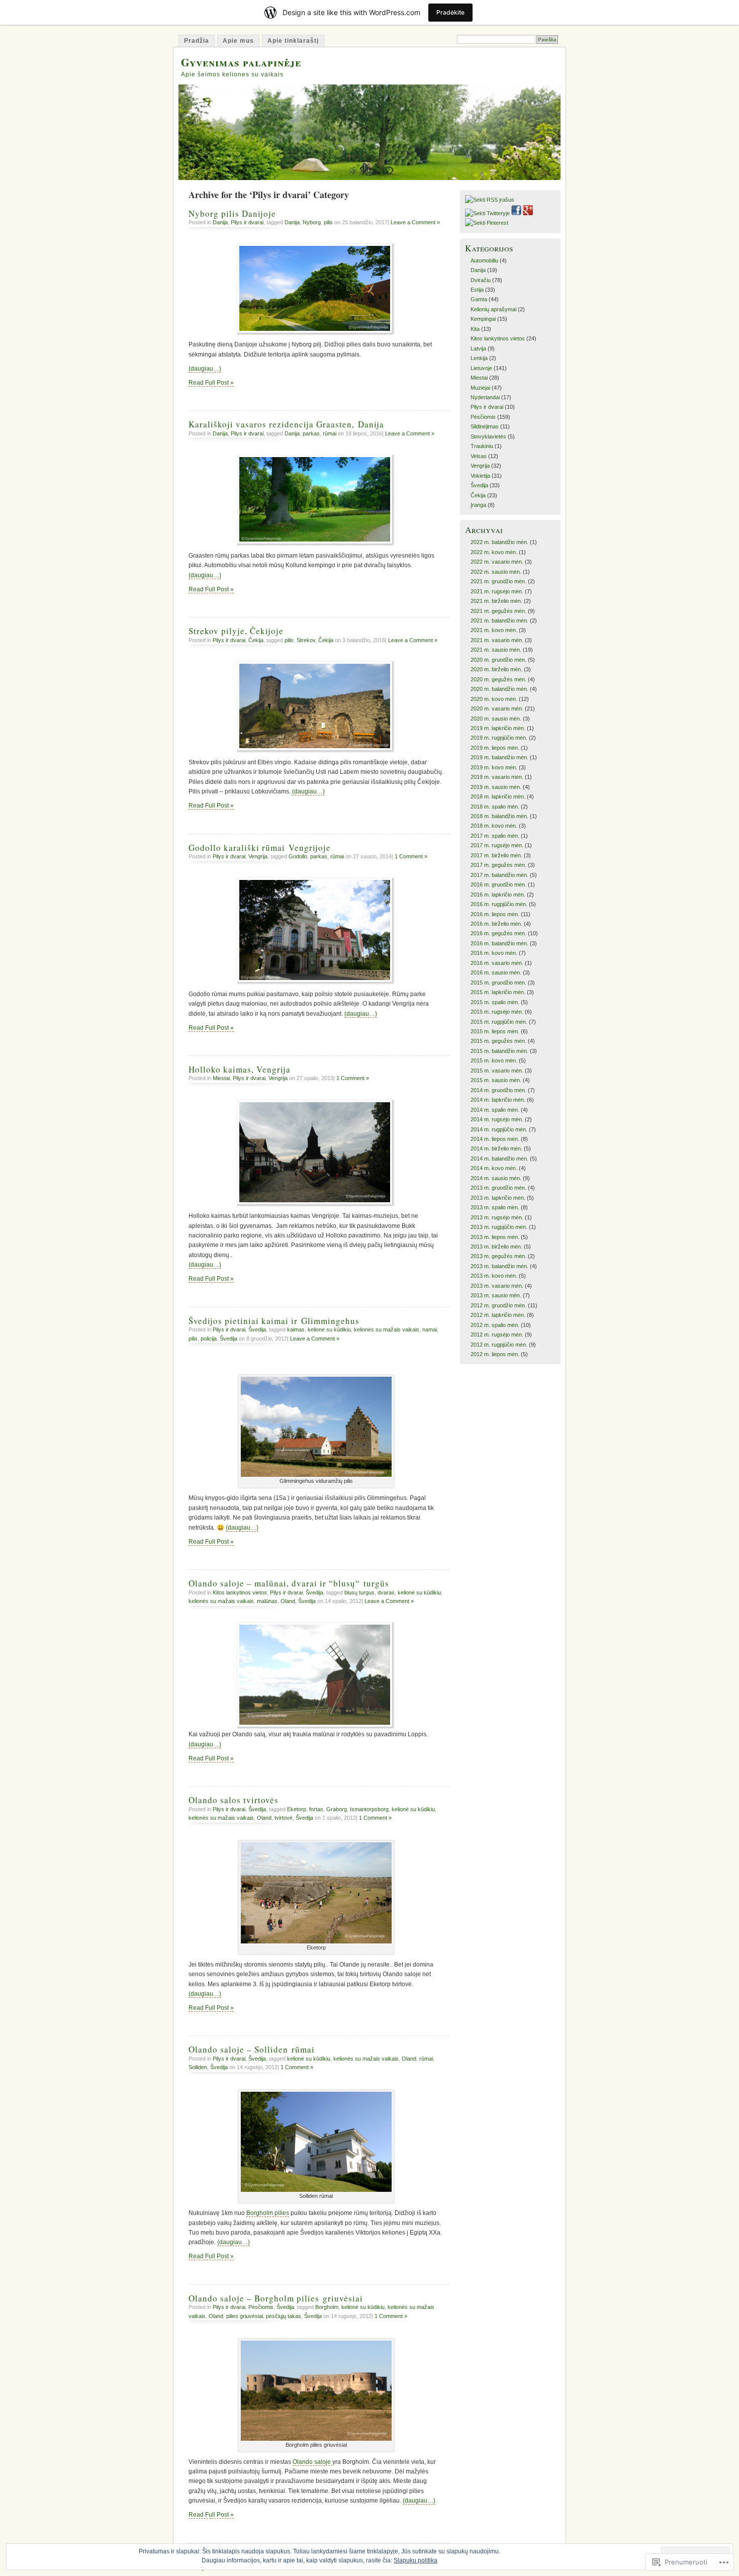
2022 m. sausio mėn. (496, 572)
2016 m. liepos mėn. (495, 914)
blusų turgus (359, 1592)
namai (430, 1329)
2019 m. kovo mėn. (494, 767)
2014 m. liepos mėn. (495, 1139)
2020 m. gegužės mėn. (498, 679)
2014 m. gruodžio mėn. (498, 1090)
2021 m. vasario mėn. (497, 640)
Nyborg (312, 222)
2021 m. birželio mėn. (496, 601)
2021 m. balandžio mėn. (499, 620)
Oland (288, 1601)
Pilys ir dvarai (247, 222)
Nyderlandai (485, 397)
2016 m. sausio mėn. (496, 972)
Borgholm (327, 2307)
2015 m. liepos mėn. (495, 1031)
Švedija (257, 1329)
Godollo (298, 856)
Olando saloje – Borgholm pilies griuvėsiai (276, 2298)
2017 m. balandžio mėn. (499, 875)
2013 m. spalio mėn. (495, 1207)
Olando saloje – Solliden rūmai (252, 2049)
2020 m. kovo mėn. (494, 699)
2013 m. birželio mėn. (496, 1247)
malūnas (267, 1601)
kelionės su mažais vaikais (387, 1329)
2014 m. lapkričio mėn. (498, 1100)
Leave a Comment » (415, 222)
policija (209, 1339)
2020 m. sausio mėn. (496, 719)
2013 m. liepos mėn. (495, 1237)
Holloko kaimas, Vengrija (240, 1069)
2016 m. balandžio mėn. (499, 943)
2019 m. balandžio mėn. (499, 757)
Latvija (478, 348)
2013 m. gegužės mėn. (498, 1256)
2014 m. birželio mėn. (496, 1148)
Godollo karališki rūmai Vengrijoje (260, 848)
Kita (475, 329)
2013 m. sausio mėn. (496, 1295)
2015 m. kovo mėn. (494, 1060)
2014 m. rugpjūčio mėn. (499, 1129)
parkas (311, 433)
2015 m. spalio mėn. (495, 1002)
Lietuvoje (481, 368)
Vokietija (480, 476)
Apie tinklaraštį (293, 41)
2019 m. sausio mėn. (496, 787)
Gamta (479, 299)
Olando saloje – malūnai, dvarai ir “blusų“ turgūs (289, 1583)
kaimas (296, 1329)
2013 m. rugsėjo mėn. (497, 1217)
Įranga (478, 505)
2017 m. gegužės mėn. (498, 865)
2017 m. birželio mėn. (496, 855)
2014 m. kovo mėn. (494, 1168)
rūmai (330, 433)
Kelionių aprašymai (493, 309)
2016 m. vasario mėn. (497, 963)
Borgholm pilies (268, 2213)
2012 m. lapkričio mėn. (498, 1315)
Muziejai (480, 388)
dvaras (386, 1592)
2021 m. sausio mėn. (496, 650)
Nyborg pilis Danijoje (232, 213)
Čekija (256, 640)
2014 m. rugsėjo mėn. (497, 1119)
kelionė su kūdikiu (329, 1329)
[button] (316, 1427)
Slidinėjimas (485, 426)
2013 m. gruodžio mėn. (498, 1188)
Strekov (306, 640)
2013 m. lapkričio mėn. (498, 1198)
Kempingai (483, 319)
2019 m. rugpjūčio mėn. (499, 738)
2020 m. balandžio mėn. (499, 689)
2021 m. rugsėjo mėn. (497, 591)
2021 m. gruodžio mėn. (498, 581)
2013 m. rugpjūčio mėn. (499, 1227)
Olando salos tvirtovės (234, 1800)
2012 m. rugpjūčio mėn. (499, 1345)
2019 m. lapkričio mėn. (498, 728)
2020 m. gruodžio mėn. (498, 660)
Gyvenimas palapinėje (241, 62)
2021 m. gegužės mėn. (498, 611)
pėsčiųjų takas (284, 2316)
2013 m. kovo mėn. (494, 1276)
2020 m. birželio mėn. (496, 669)
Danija (220, 222)
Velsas (479, 456)
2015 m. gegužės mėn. (498, 1041)
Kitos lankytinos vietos (240, 1592)
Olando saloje (312, 2462)
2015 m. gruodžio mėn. (498, 983)
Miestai (221, 1078)
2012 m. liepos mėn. (495, 1354)
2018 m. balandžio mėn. (499, 816)
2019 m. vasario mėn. (497, 777)
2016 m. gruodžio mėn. (498, 884)
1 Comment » (411, 856)
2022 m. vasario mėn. (497, 562)
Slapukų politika (415, 2560)
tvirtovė (284, 1818)
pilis (328, 222)
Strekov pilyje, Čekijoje (236, 631)
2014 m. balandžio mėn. (499, 1159)
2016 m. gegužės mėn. (498, 933)
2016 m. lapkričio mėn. (498, 895)
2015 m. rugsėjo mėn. (497, 1012)
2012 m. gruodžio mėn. (498, 1305)
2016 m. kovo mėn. (494, 953)
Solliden (198, 2067)
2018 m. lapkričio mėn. (498, 796)
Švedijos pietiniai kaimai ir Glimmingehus (274, 1321)
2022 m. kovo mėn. (494, 552)
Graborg (337, 1809)
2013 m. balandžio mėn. (499, 1266)
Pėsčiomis (261, 2307)
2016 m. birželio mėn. (496, 924)
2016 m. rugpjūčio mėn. (499, 904)
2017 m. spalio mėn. (495, 836)
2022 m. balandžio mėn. (499, 542)
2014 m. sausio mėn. (496, 1178)
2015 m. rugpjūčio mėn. (499, 1022)
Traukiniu (482, 446)
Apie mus (238, 41)
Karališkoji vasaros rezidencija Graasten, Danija (286, 424)
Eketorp (297, 1809)
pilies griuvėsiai (245, 2316)
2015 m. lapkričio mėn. (498, 992)
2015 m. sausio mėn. (496, 1080)
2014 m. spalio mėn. (495, 1110)
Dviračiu (481, 280)
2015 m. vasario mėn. (497, 1071)
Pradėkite (450, 12)
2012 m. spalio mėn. (495, 1325)
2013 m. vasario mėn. (497, 1286)
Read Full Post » (211, 383)
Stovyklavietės (488, 436)
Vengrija (258, 856)
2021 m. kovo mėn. (494, 630)
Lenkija (479, 358)
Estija (477, 290)
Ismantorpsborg (369, 1809)
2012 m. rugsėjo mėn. (497, 1335)
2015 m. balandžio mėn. (499, 1051)
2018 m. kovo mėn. (494, 826)
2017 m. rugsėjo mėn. (497, 845)
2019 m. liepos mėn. (495, 748)
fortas (316, 1809)
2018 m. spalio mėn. (495, 807)
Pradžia (197, 41)
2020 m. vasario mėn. (497, 708)
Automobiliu (484, 260)
